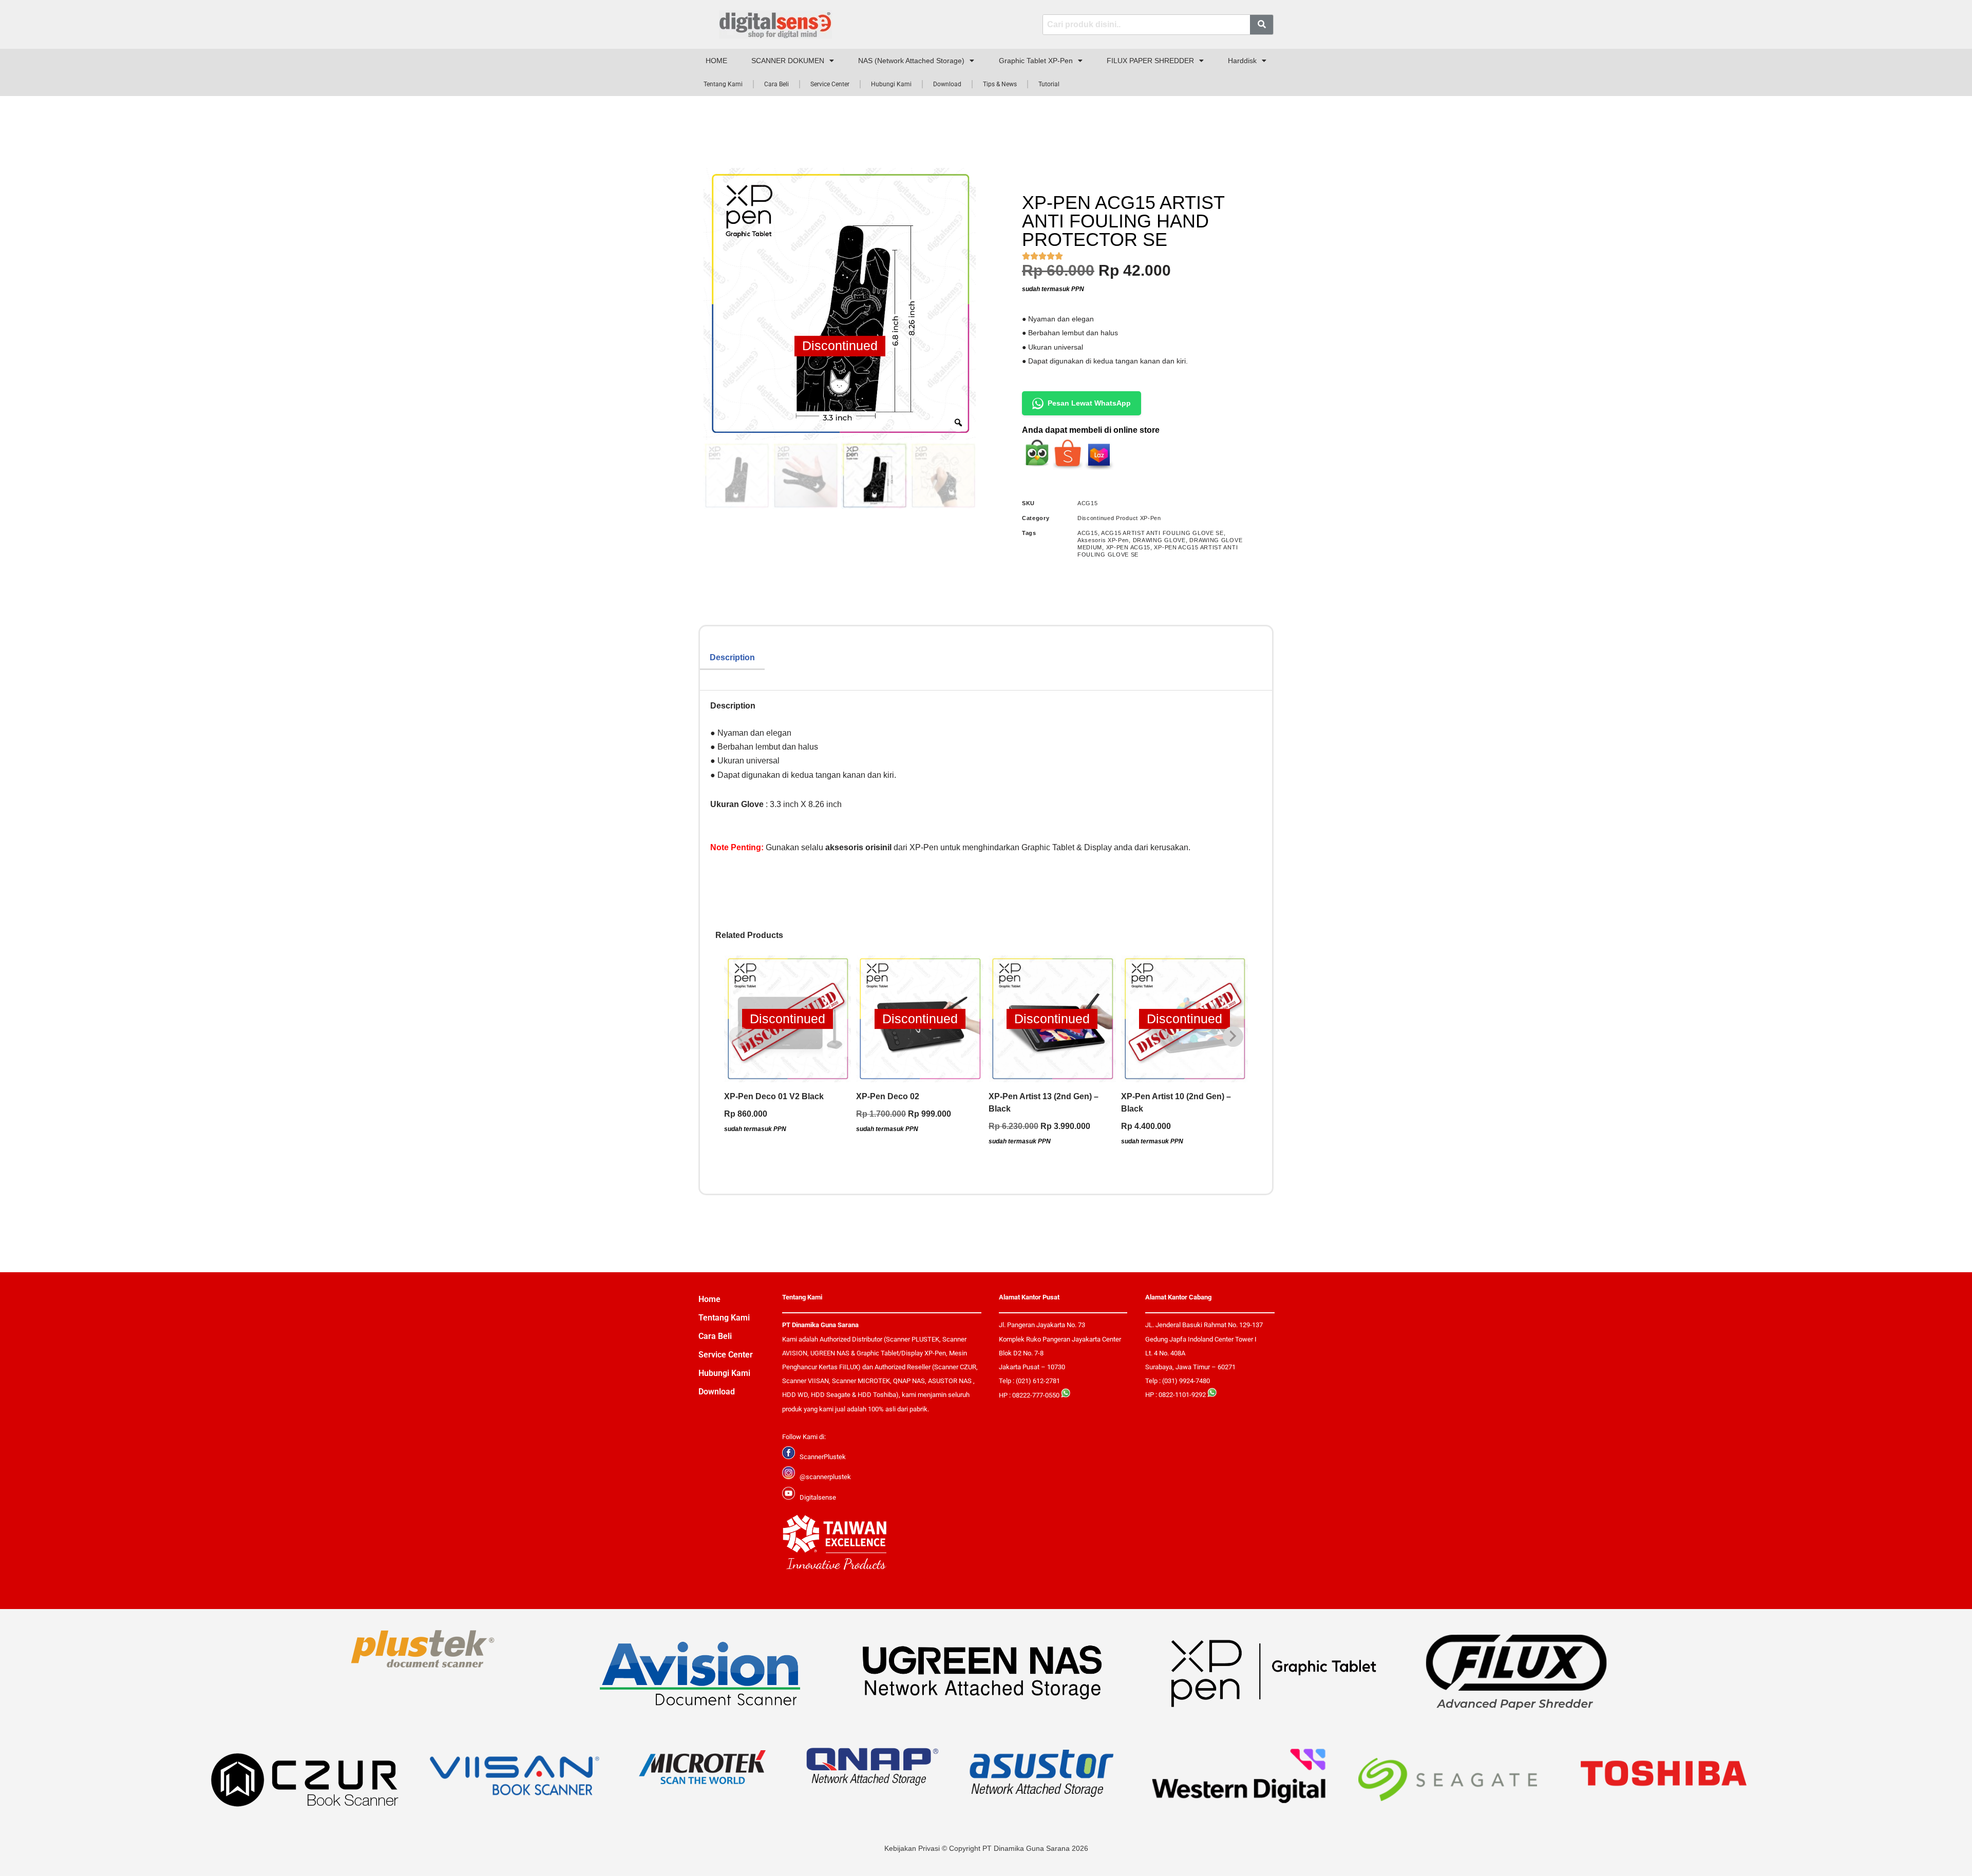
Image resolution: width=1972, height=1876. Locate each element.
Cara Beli (776, 84)
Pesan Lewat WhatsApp (1089, 403)
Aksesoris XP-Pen (1103, 540)
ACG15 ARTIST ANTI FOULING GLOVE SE (1162, 533)
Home (709, 1299)
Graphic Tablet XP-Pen (1036, 61)
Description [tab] (732, 657)
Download (947, 84)
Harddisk (1242, 61)
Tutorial (1049, 84)
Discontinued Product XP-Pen (1119, 518)
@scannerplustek (825, 1477)
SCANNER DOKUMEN (788, 61)
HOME (716, 61)
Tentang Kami (723, 84)
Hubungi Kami (891, 84)
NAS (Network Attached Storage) (911, 61)
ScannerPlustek (823, 1457)
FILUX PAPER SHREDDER (1150, 61)
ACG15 (1088, 533)
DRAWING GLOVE (1159, 540)
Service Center (830, 84)
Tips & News (1000, 84)
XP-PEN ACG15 (1128, 547)
